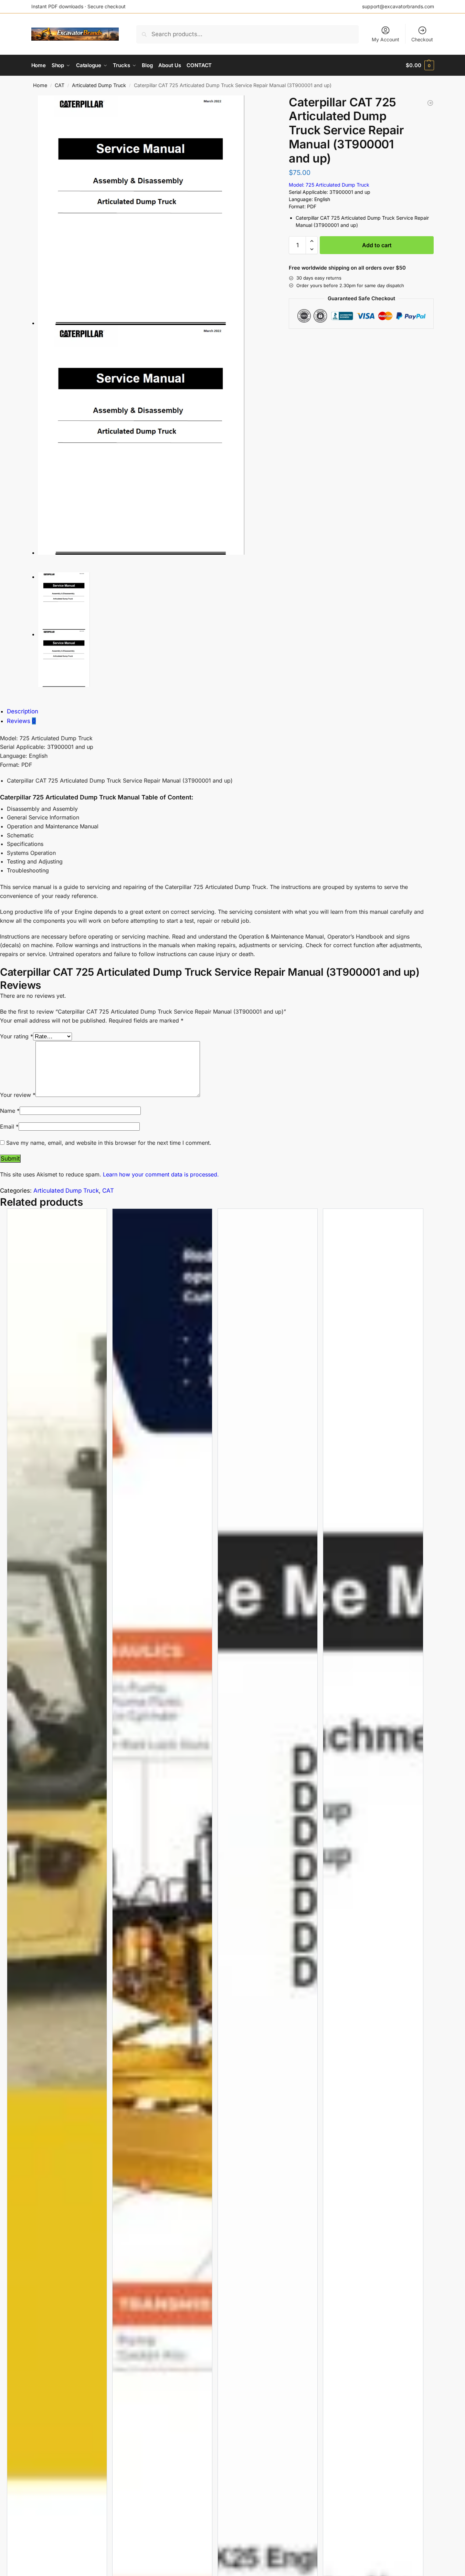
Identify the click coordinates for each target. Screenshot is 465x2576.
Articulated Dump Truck (99, 85)
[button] (420, 65)
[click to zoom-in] (156, 210)
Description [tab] (23, 711)
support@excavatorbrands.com (398, 6)
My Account (385, 39)
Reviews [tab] (21, 721)
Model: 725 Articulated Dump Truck (329, 185)
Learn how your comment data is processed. (161, 1174)
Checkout (422, 39)
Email (9, 1127)
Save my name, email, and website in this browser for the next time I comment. (109, 1143)
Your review (18, 1095)
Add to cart (377, 245)
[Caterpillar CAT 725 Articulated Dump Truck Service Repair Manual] (430, 103)
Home (40, 85)
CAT (60, 85)
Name (10, 1111)
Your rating (17, 1036)
